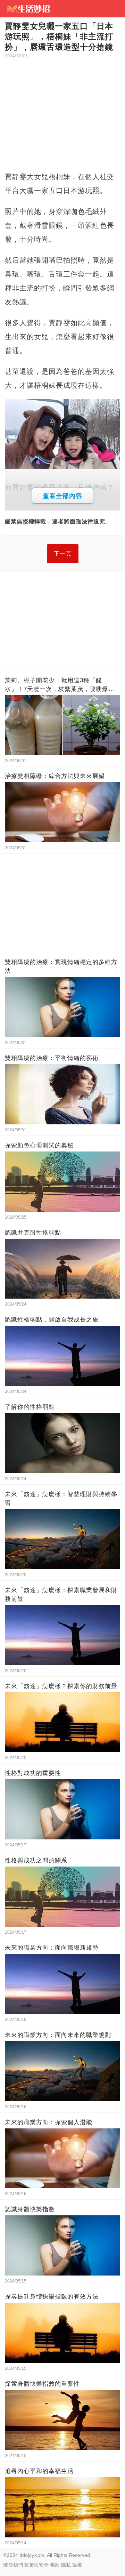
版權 (77, 2565)
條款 (55, 2565)
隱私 (66, 2565)
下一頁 (63, 553)
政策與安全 (36, 2565)
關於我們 (13, 2565)
